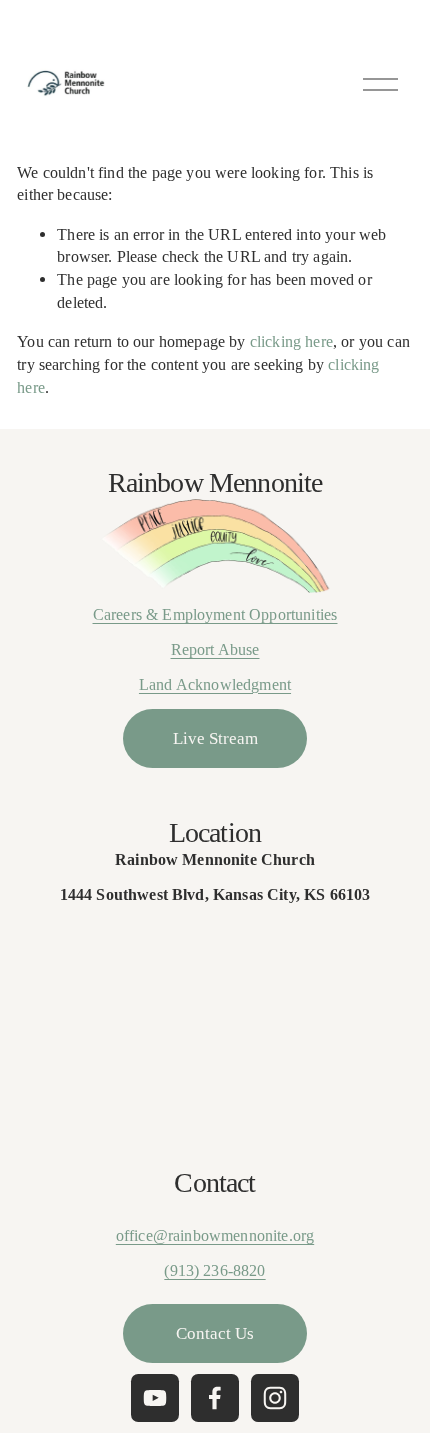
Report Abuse (215, 649)
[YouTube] (155, 1398)
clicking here (291, 341)
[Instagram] (275, 1398)
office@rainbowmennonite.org (215, 1235)
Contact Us (215, 1333)
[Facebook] (215, 1398)
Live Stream (215, 738)
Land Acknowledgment (215, 684)
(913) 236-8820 (214, 1270)
